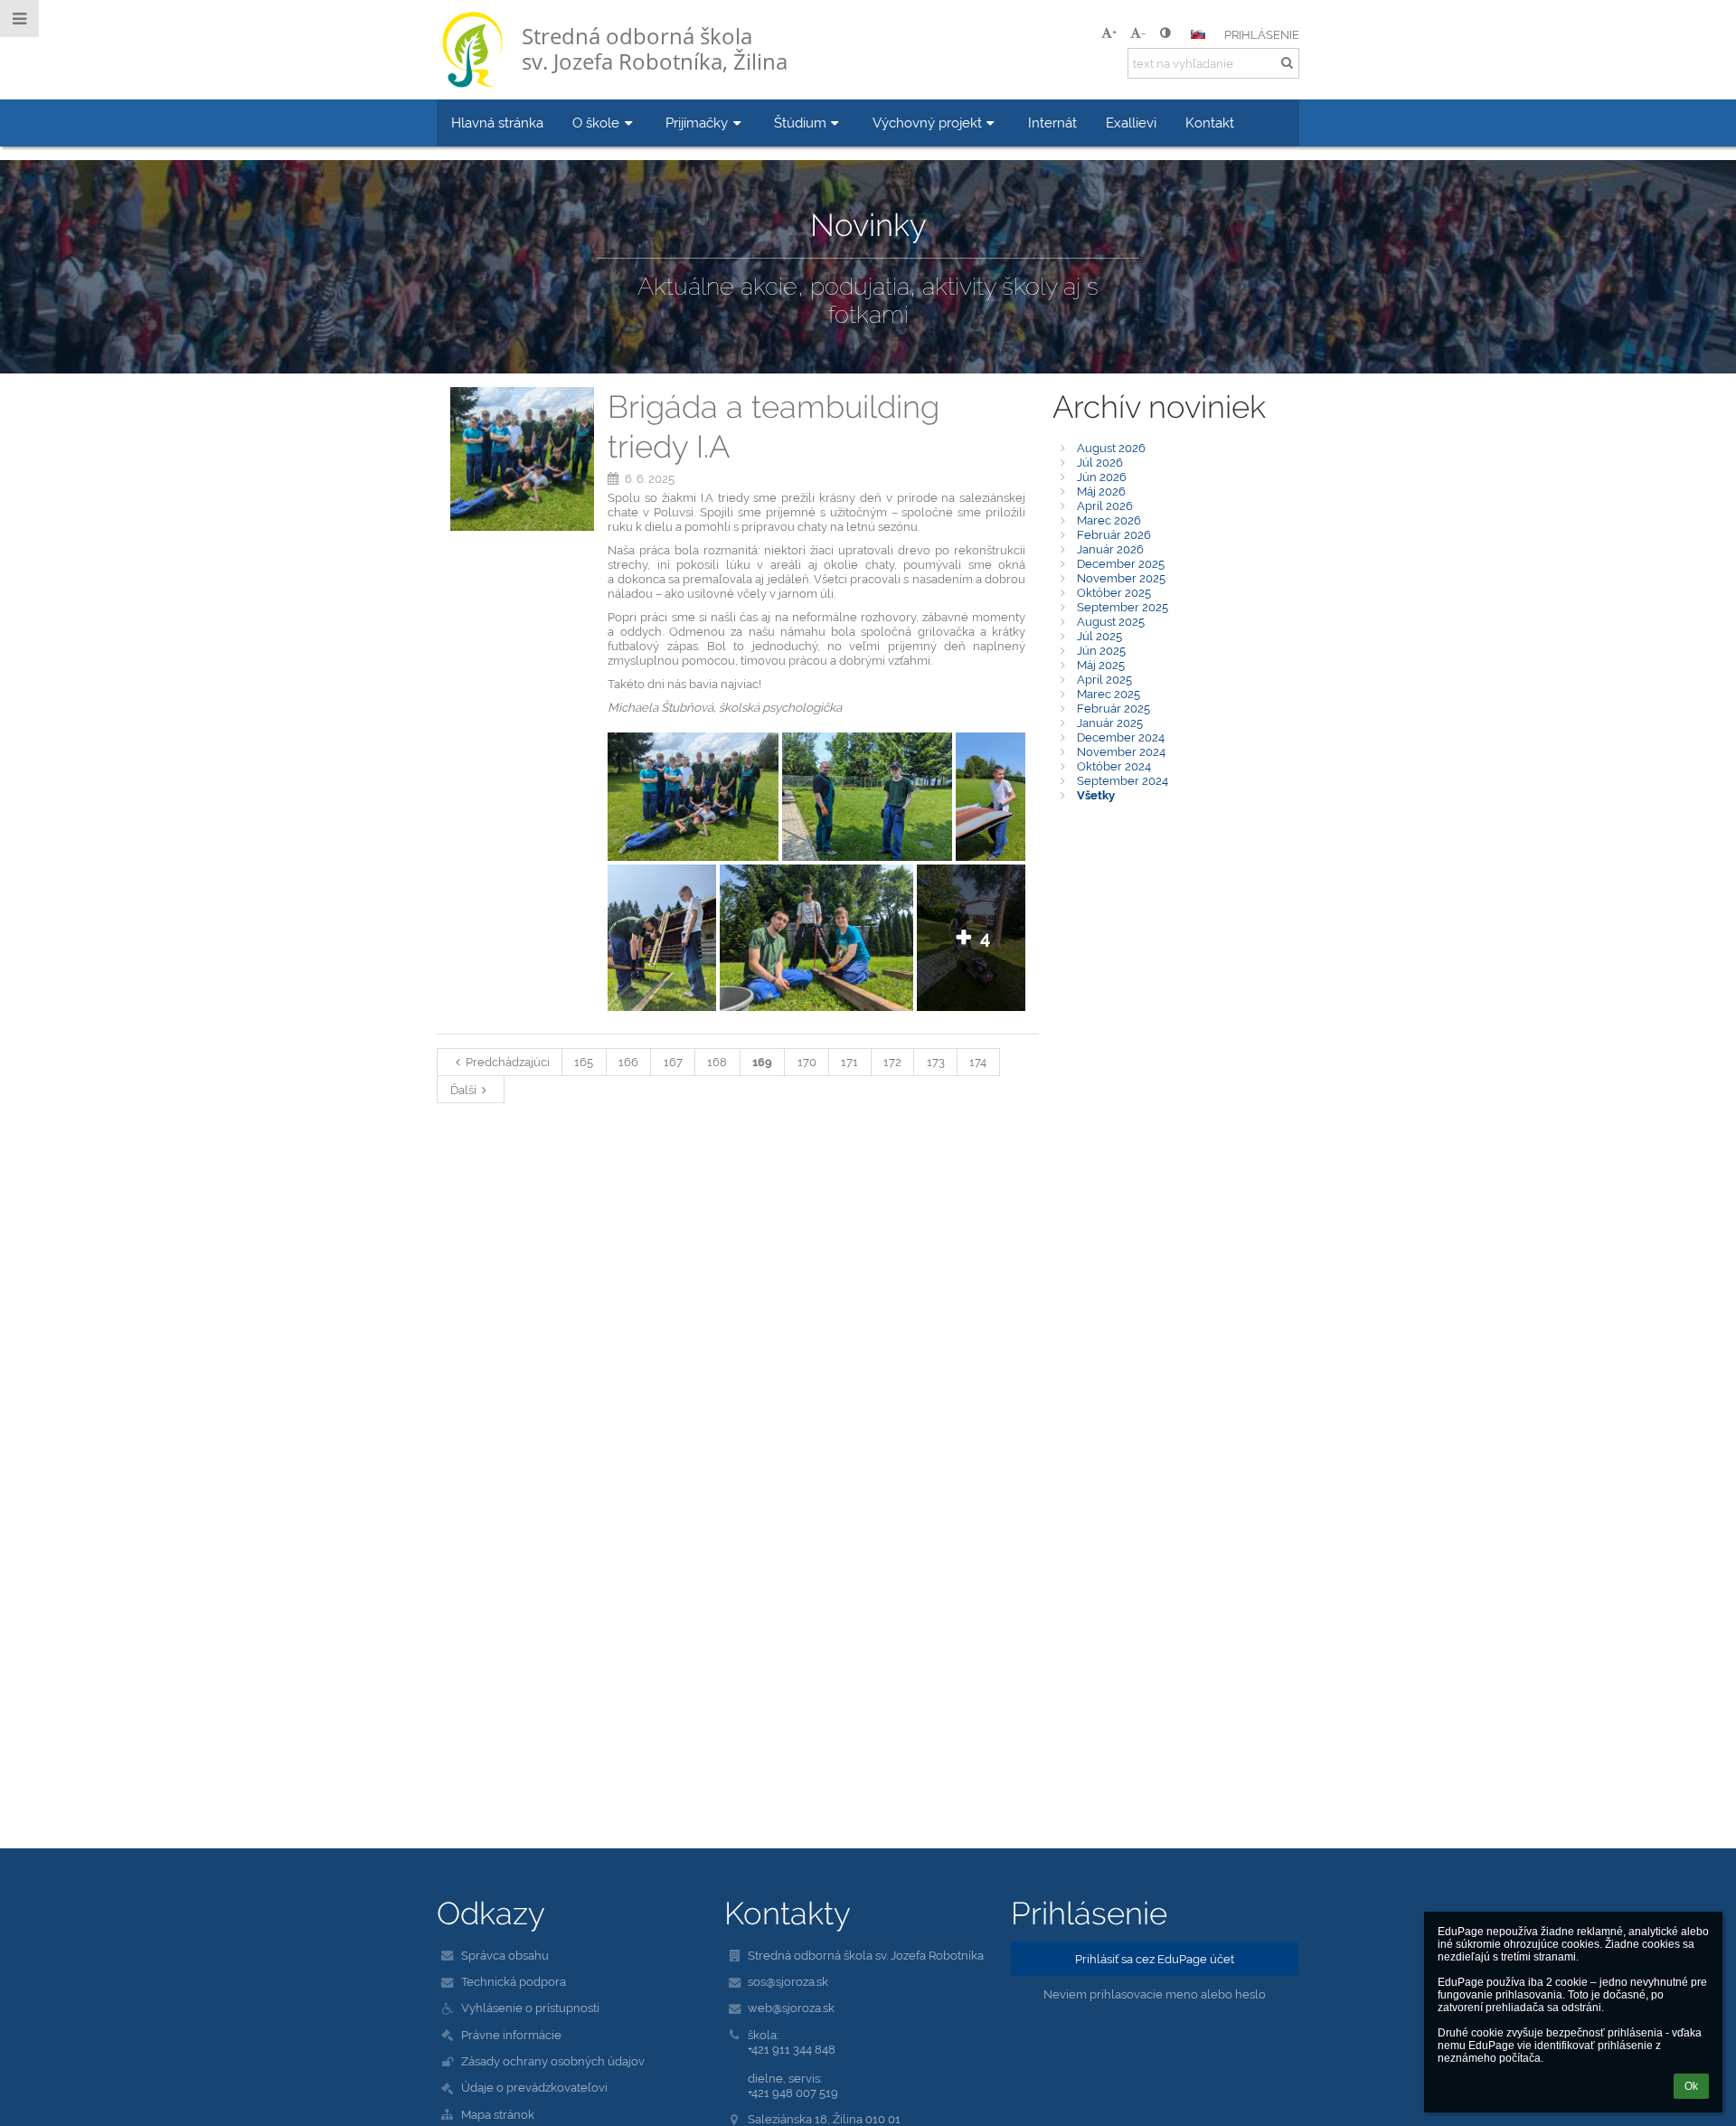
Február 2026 (1114, 534)
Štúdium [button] (800, 123)
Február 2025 (1113, 708)
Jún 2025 (1101, 650)
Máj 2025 (1101, 665)
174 (978, 1062)
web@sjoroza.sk (791, 2008)
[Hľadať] (1287, 62)
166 (628, 1062)
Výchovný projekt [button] (927, 123)
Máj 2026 (1101, 491)
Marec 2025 (1109, 694)
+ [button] (1114, 33)
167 (673, 1062)
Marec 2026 (1109, 520)
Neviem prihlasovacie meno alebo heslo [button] (1155, 1994)
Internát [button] (1052, 123)
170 (807, 1062)
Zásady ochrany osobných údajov (553, 2061)
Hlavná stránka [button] (497, 123)
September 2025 (1123, 607)
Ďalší (463, 1090)
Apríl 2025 (1104, 679)
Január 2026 (1110, 549)
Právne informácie (511, 2035)
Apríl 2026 (1105, 506)
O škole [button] (596, 123)
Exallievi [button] (1131, 123)
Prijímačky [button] (697, 123)
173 (936, 1062)
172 (892, 1062)
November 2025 (1121, 578)
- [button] (1143, 33)
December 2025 (1121, 563)
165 (584, 1062)
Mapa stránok (498, 2114)
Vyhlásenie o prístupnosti (530, 2008)
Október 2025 (1114, 592)
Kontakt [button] (1210, 123)
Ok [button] (1691, 2086)
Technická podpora (514, 1981)
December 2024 (1121, 737)
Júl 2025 (1099, 636)
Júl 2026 (1100, 462)
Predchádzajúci (508, 1062)
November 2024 (1121, 751)
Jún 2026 (1102, 477)
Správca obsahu (505, 1955)
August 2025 (1111, 621)
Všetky (1096, 795)
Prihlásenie (1262, 34)
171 (849, 1062)
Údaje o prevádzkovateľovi (534, 2087)
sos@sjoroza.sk (788, 1981)
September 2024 (1123, 780)
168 (717, 1062)
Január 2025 (1110, 723)
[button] (1165, 33)
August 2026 (1111, 448)
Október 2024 (1114, 766)
